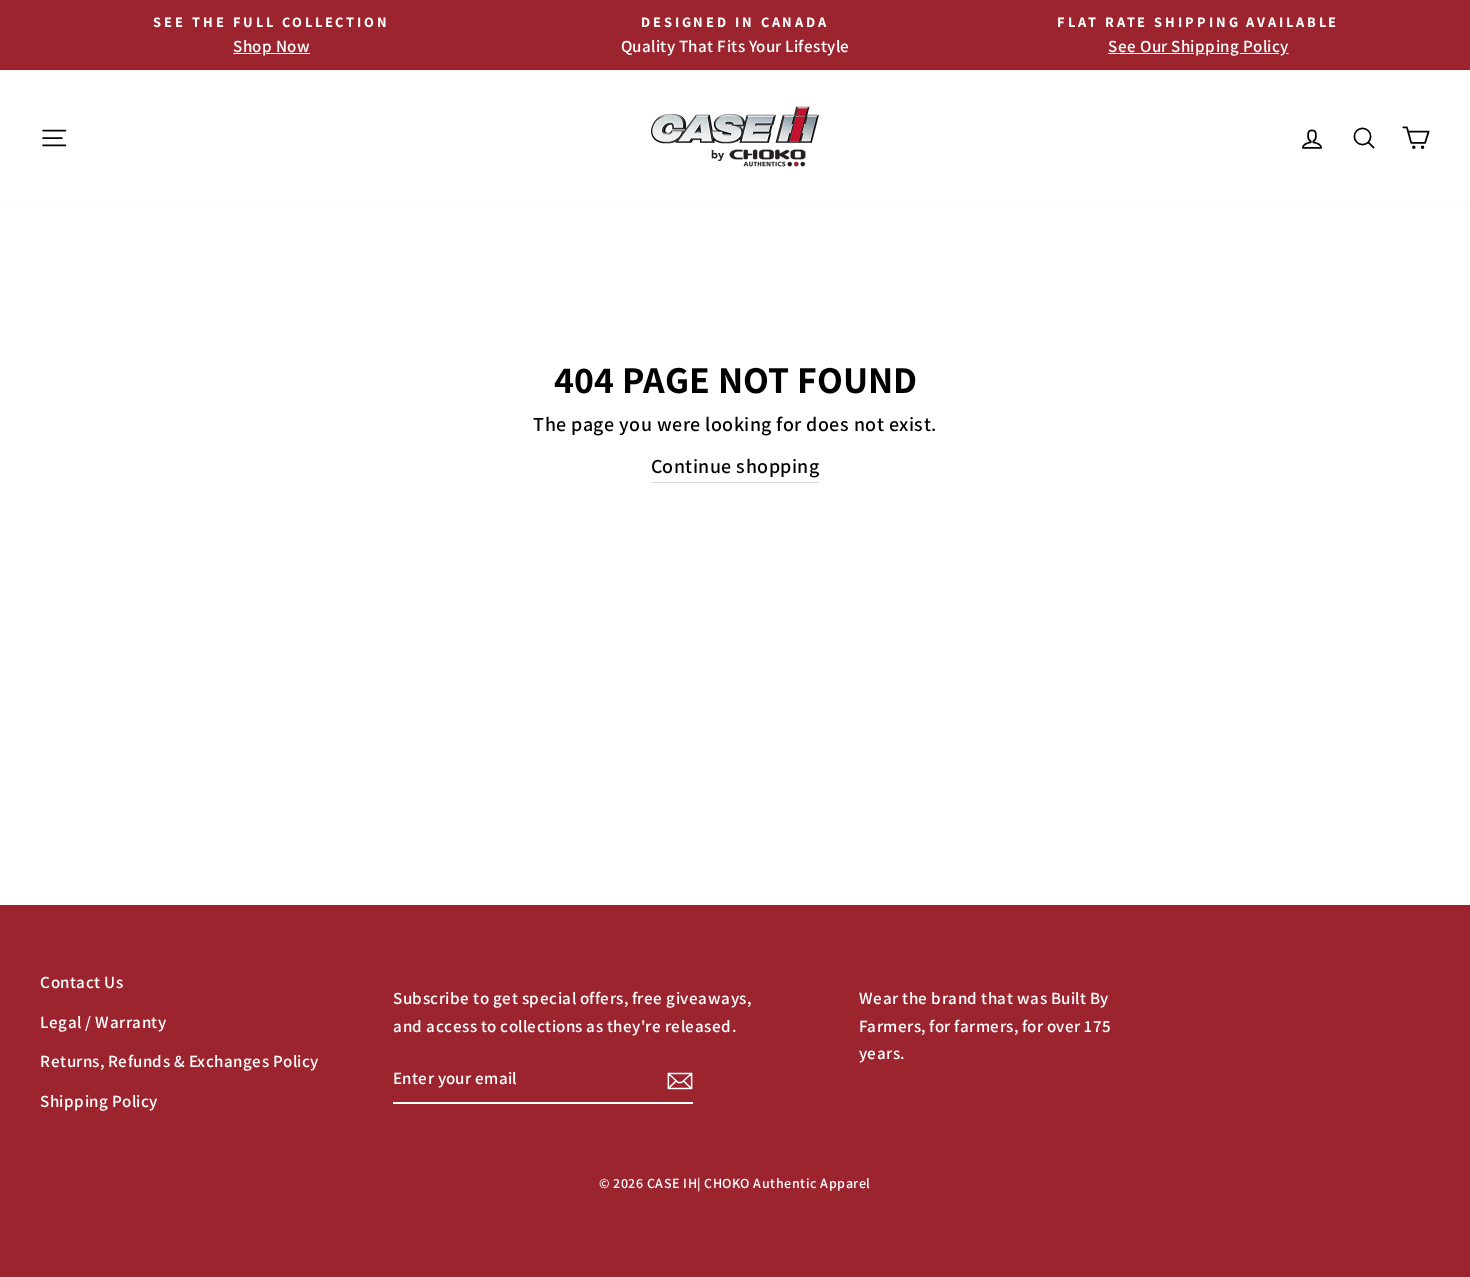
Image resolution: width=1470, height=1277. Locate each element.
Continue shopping (735, 466)
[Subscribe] (680, 1079)
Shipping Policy (99, 1101)
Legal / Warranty (103, 1022)
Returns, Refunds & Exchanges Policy (179, 1061)
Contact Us (81, 982)
